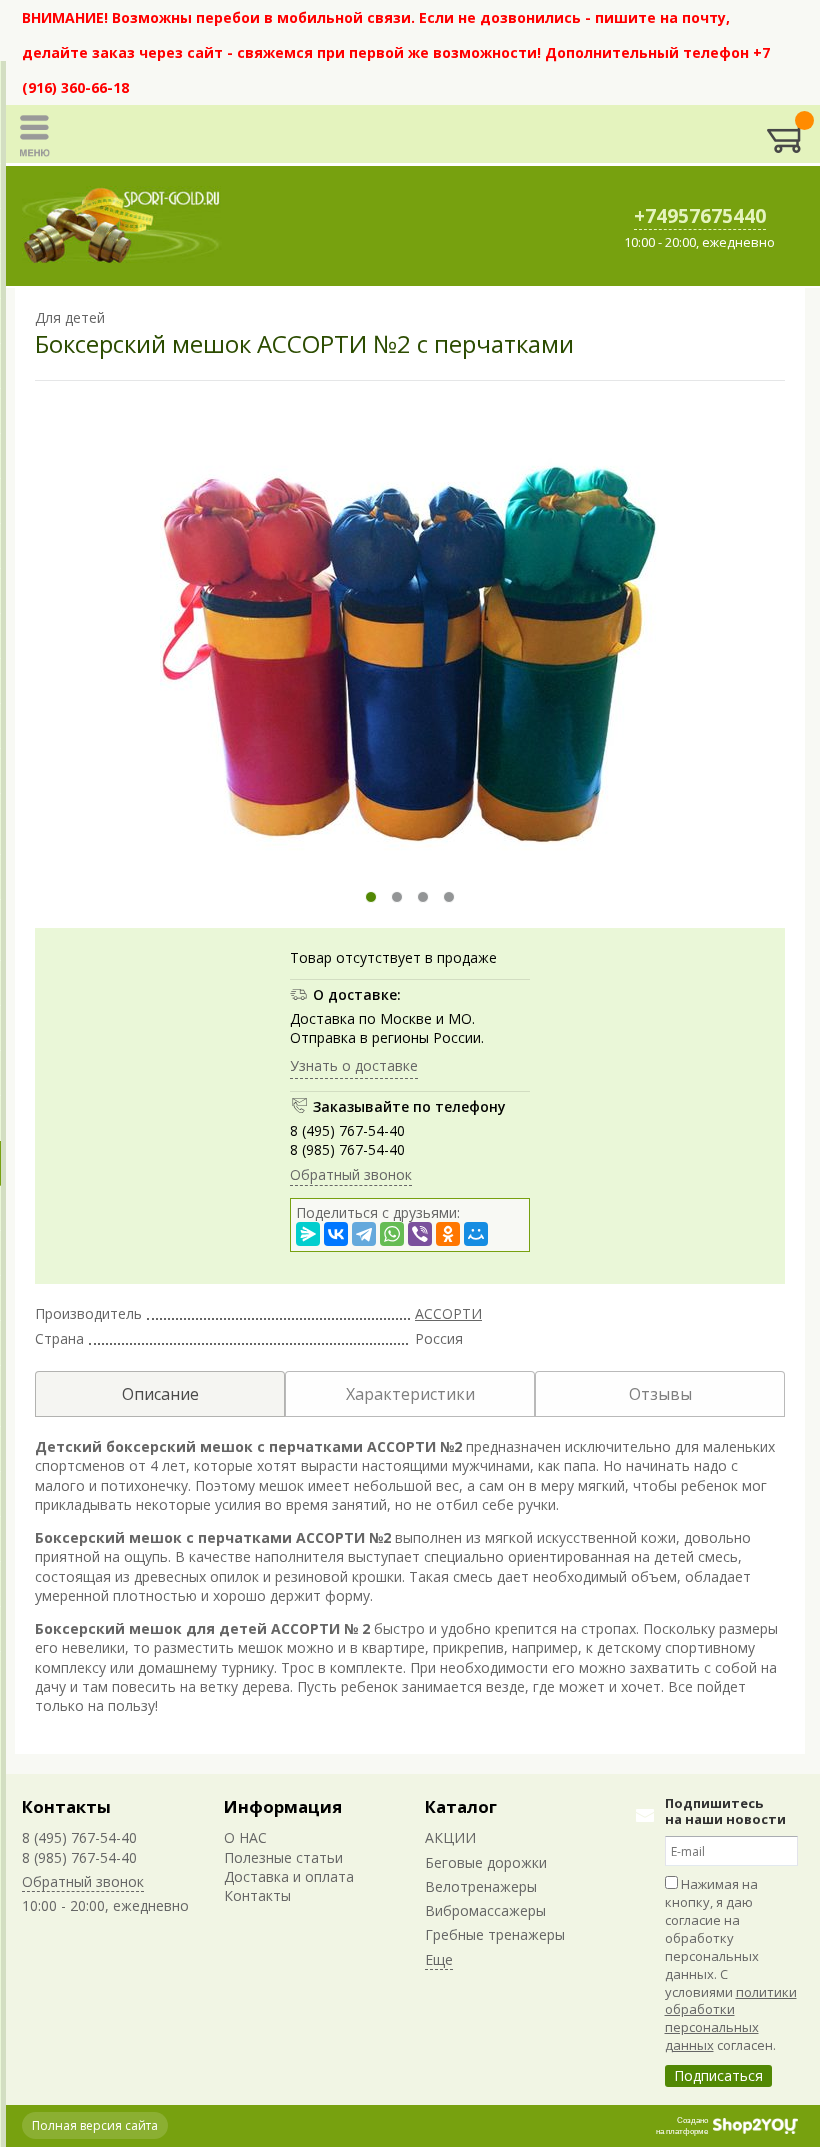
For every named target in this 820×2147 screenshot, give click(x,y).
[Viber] (420, 1234)
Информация (283, 1806)
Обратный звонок (351, 1174)
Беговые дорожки (486, 1862)
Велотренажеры (481, 1886)
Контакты (66, 1806)
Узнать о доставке (354, 1065)
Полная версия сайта (95, 2125)
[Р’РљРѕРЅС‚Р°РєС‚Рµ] (336, 1234)
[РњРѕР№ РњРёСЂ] (476, 1234)
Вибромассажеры (485, 1910)
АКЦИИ (450, 1837)
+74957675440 (700, 216)
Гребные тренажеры (495, 1934)
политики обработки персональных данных (731, 2019)
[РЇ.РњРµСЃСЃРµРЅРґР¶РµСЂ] (308, 1234)
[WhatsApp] (392, 1234)
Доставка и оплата (289, 1876)
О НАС (245, 1837)
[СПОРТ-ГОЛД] (122, 226)
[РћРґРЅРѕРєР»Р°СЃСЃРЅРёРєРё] (448, 1234)
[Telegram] (364, 1234)
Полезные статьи (283, 1857)
